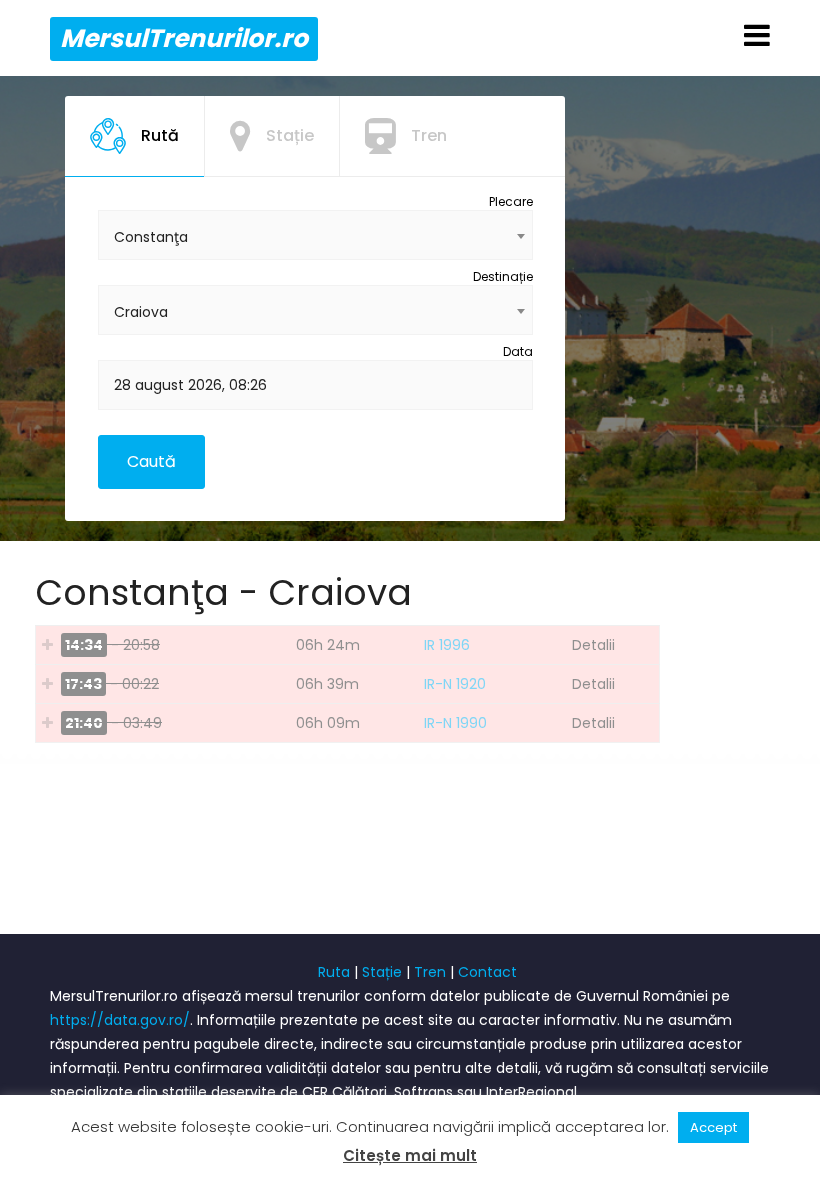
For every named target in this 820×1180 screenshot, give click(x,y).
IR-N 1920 (455, 684)
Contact (487, 972)
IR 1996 (447, 645)
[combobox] (315, 235)
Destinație (503, 276)
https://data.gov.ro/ (120, 1020)
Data (518, 351)
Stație (382, 972)
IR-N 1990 (455, 723)
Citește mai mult (410, 1155)
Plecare (511, 201)
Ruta (334, 972)
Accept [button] (713, 1127)
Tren (430, 972)
